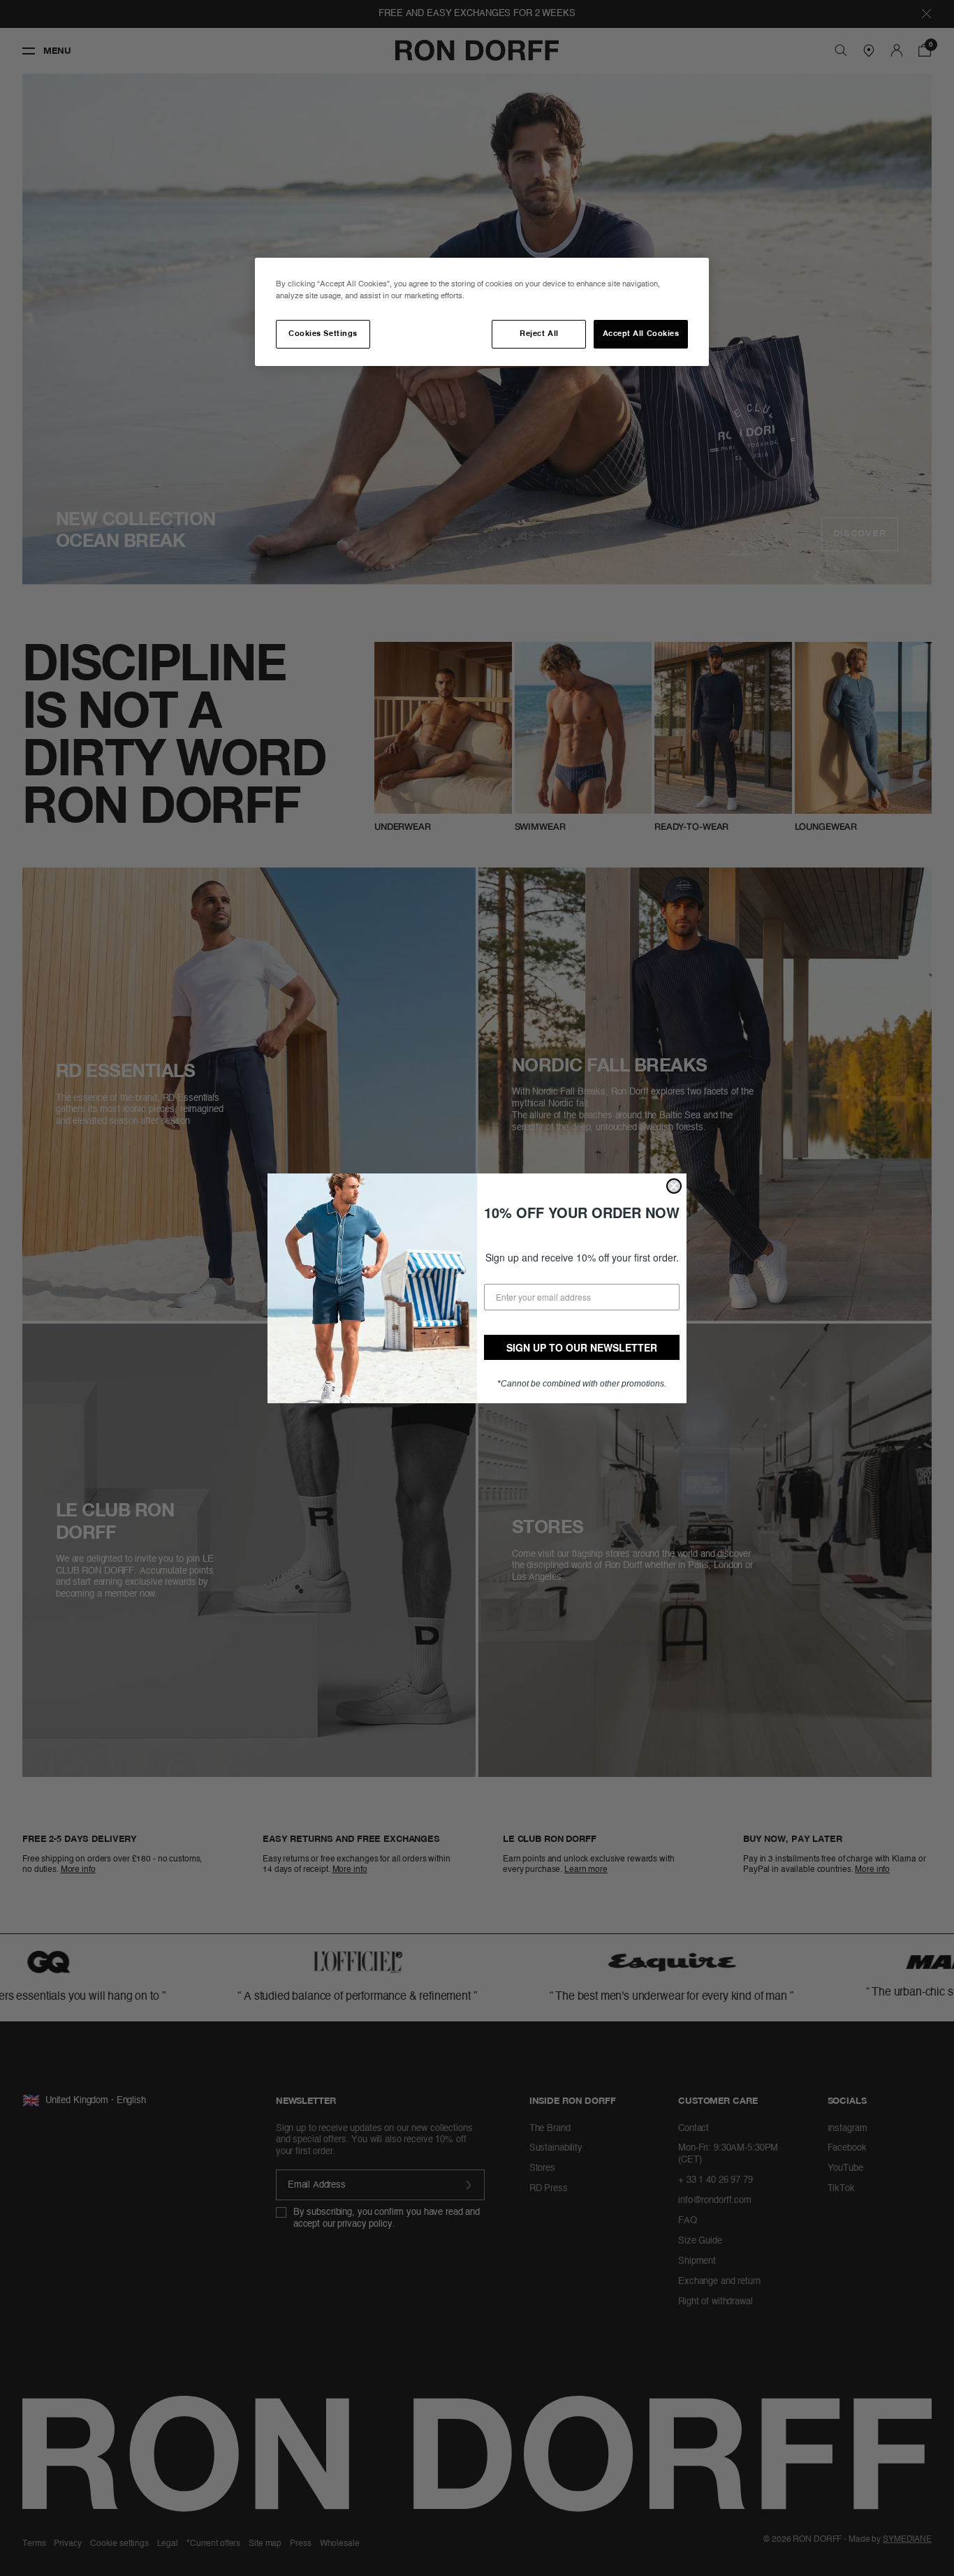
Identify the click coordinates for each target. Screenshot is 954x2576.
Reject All (539, 334)
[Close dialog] (674, 1186)
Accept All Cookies (641, 334)
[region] (482, 312)
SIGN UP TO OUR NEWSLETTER (582, 1347)
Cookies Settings (323, 334)
